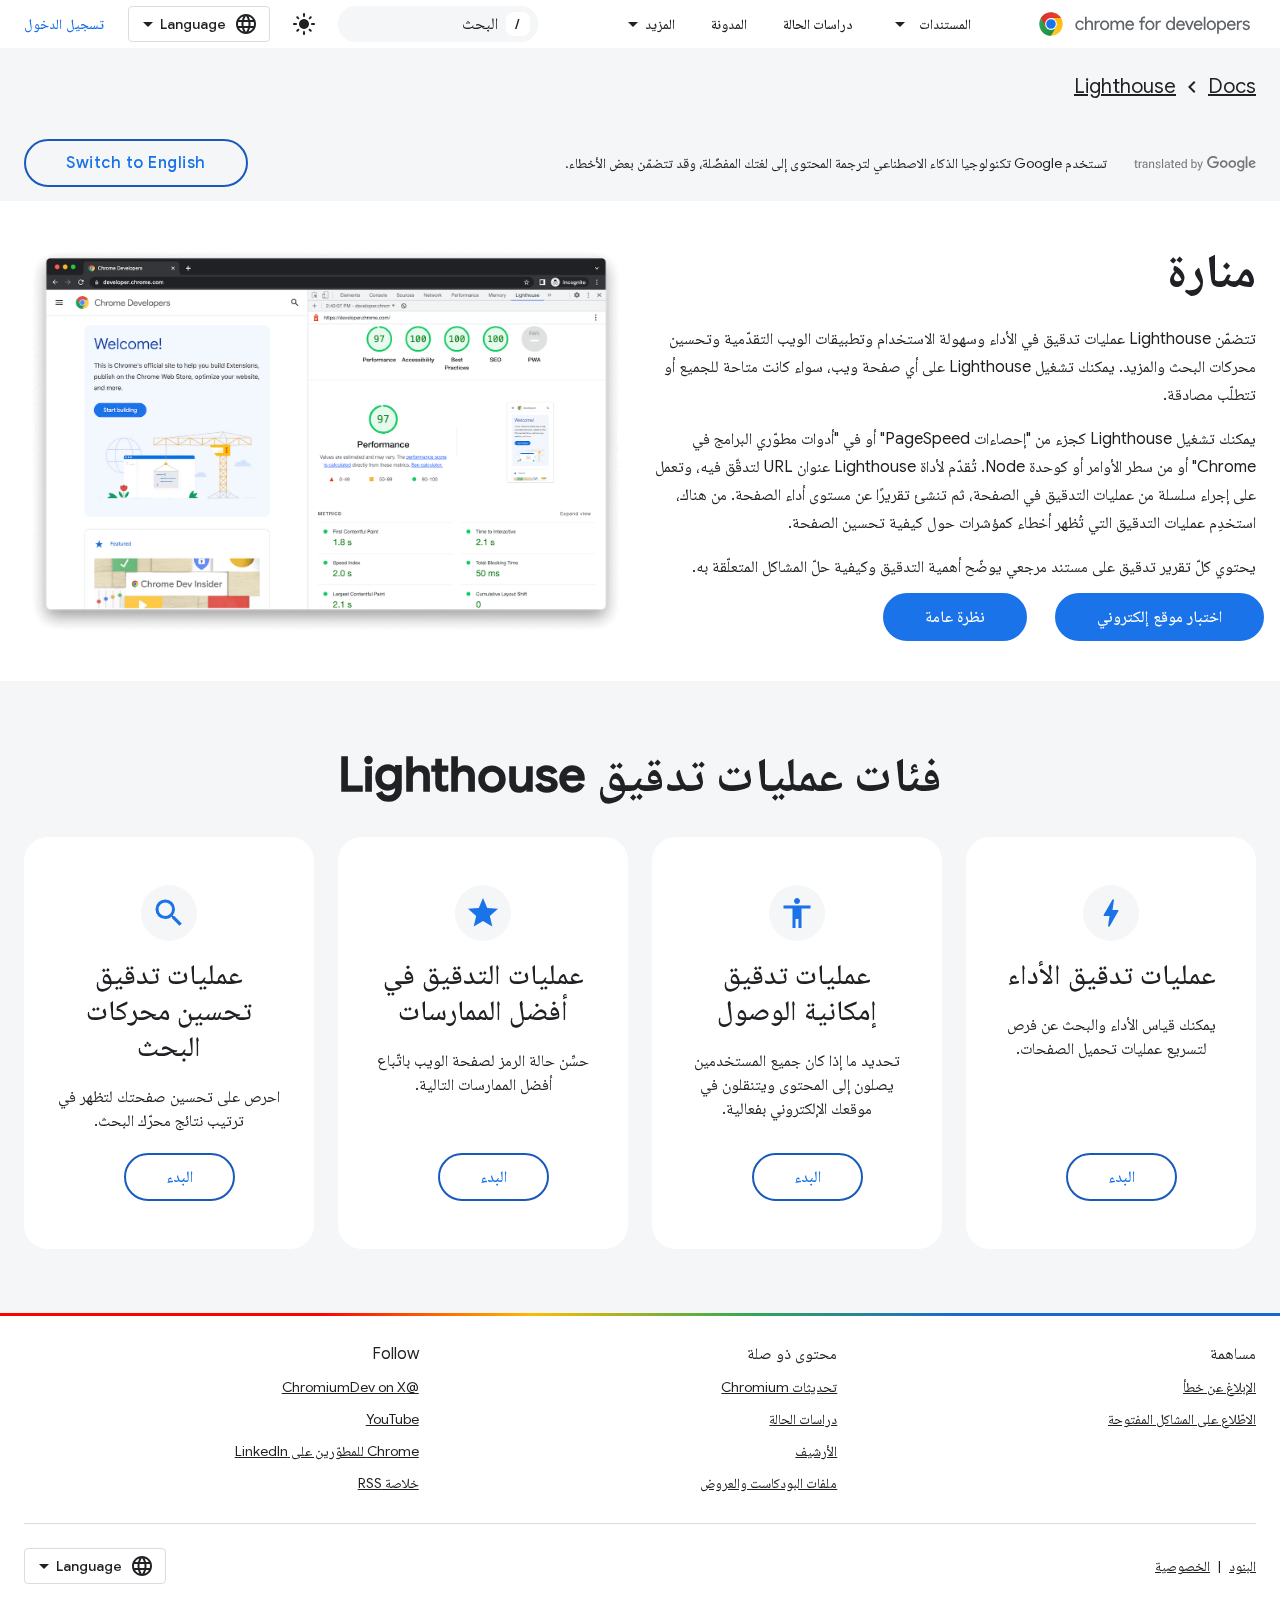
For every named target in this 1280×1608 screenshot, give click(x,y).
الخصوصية (1182, 1566)
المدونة (729, 24)
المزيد (660, 24)
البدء (1121, 1177)
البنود (1242, 1566)
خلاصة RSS (388, 1483)
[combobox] (438, 24)
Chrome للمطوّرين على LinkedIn (327, 1451)
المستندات (945, 24)
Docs (1232, 86)
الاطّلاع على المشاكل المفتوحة (1182, 1419)
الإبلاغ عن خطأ (1219, 1387)
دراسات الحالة (818, 24)
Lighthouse (1125, 86)
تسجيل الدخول (64, 24)
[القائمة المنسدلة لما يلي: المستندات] (895, 24)
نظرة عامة (955, 617)
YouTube (392, 1419)
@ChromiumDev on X (350, 1387)
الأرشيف (816, 1451)
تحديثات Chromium (779, 1387)
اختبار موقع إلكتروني (1159, 617)
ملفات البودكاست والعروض (768, 1483)
